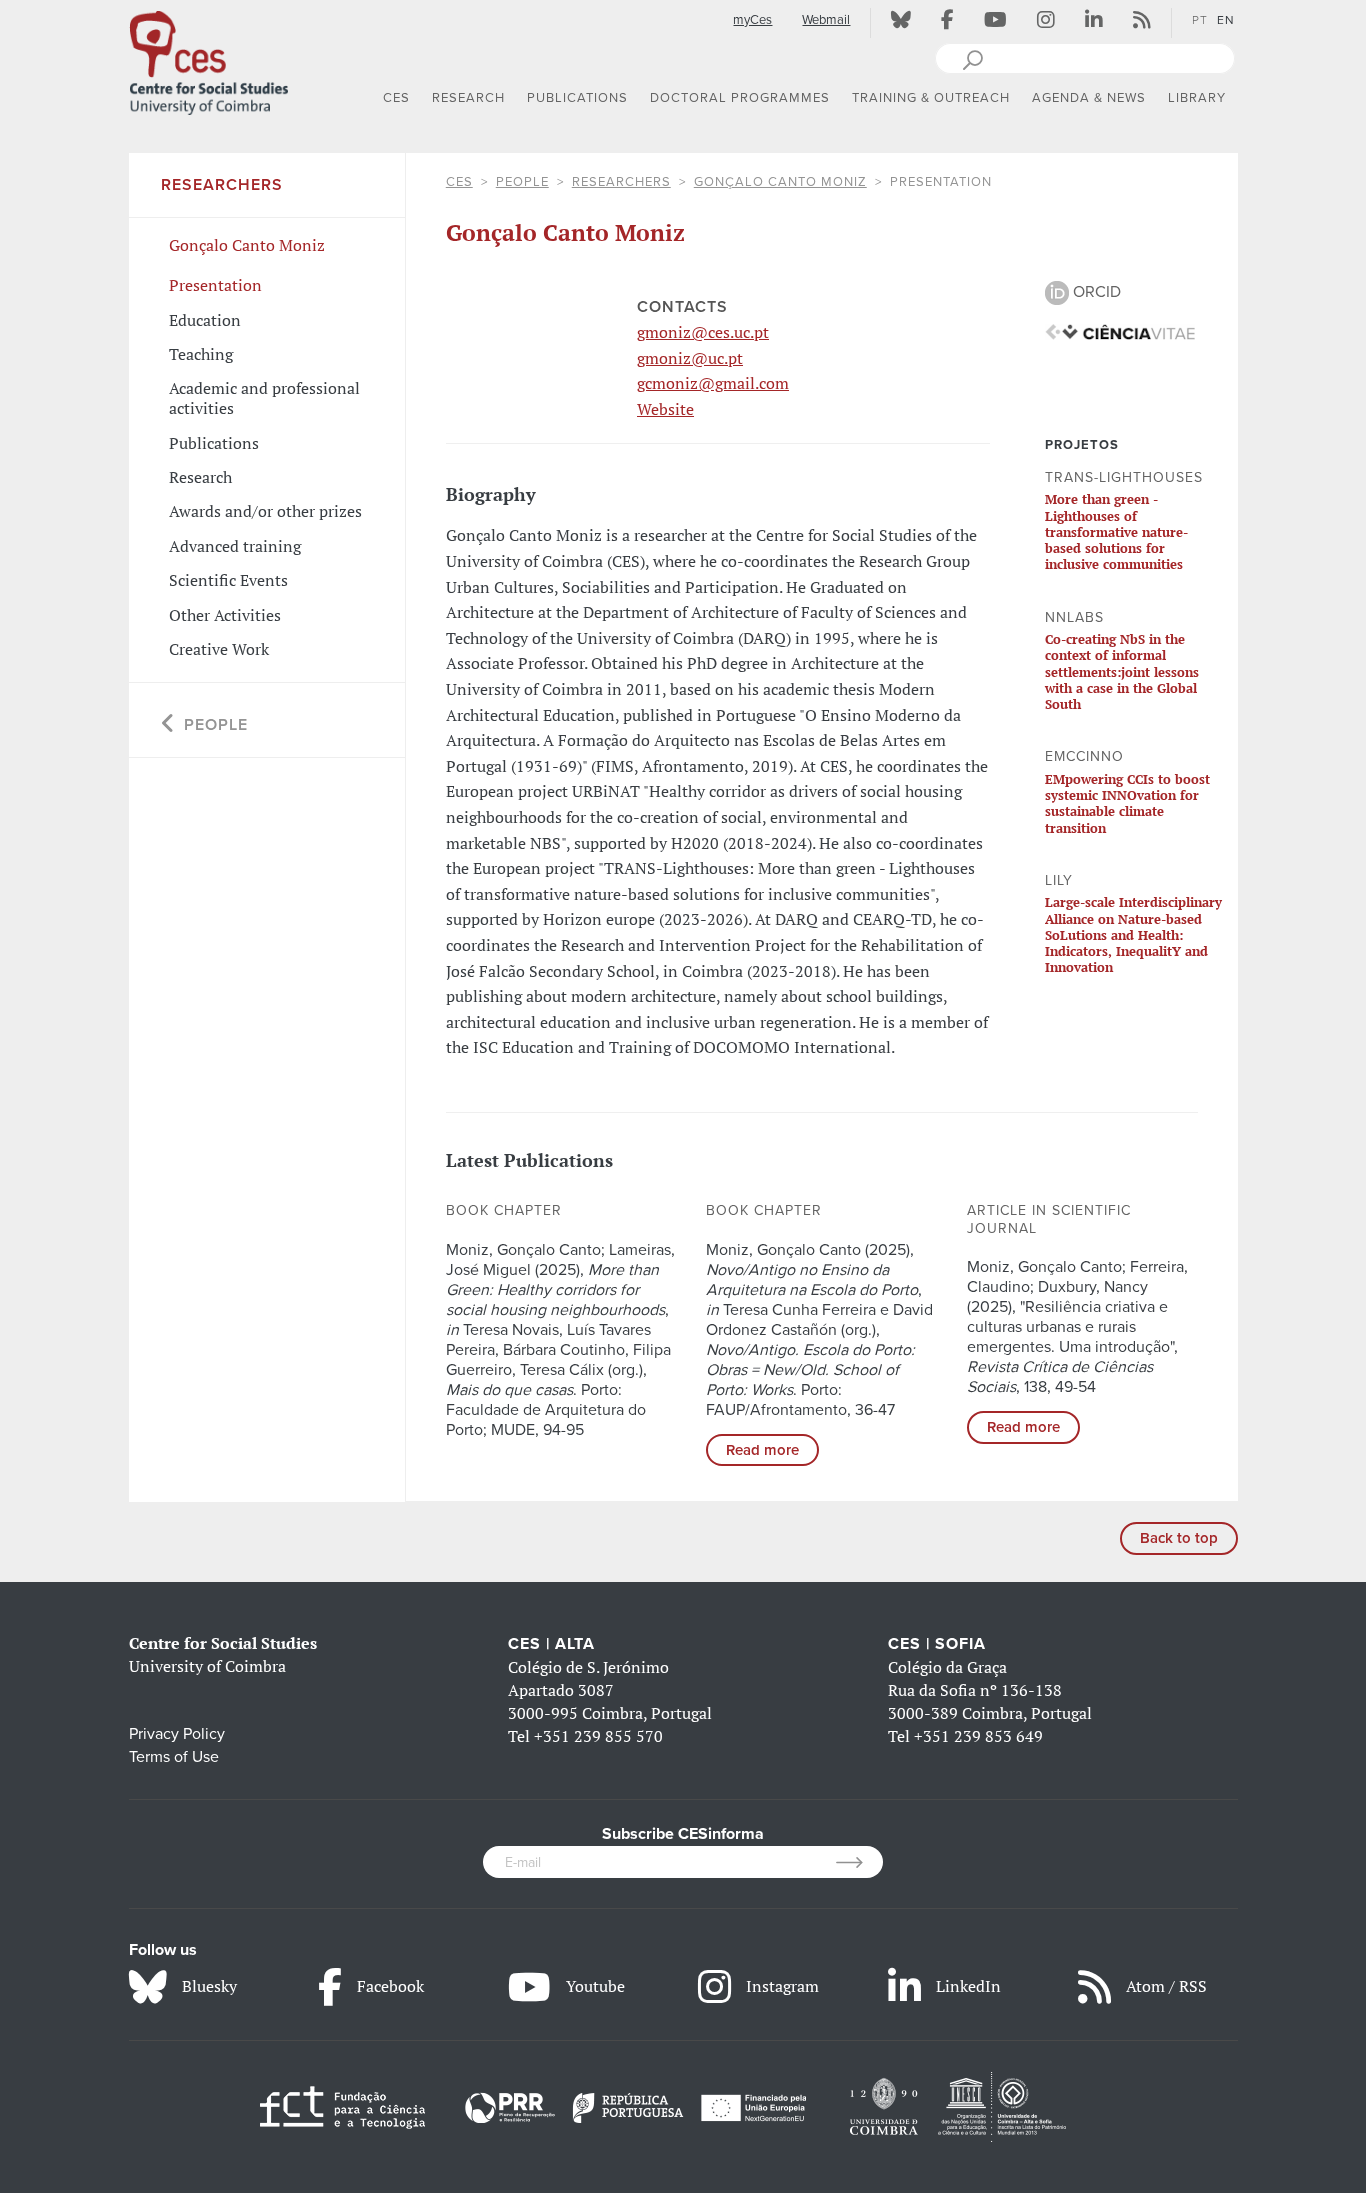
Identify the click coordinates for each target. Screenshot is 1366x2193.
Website (665, 409)
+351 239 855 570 (598, 1736)
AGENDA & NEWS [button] (1089, 98)
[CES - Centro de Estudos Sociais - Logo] (209, 59)
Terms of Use (174, 1757)
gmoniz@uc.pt (690, 358)
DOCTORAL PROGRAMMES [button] (740, 98)
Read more (762, 1450)
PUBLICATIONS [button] (577, 98)
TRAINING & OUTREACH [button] (931, 98)
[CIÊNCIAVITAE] (1120, 331)
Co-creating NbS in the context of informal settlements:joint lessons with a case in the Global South (1122, 671)
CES (459, 182)
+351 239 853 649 (978, 1736)
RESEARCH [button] (468, 98)
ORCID (1095, 292)
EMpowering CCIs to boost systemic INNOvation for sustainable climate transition (1127, 803)
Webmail (826, 20)
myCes (752, 20)
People (522, 182)
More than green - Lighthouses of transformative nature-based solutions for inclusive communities (1116, 531)
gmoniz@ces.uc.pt (703, 332)
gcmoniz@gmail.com (713, 383)
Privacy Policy (177, 1734)
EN (1226, 20)
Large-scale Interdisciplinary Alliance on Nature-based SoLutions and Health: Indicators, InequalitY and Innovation (1133, 934)
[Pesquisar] (972, 58)
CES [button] (396, 98)
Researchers (621, 182)
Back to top (1179, 1538)
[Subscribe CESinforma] (859, 1862)
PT (1200, 20)
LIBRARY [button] (1197, 98)
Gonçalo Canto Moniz (780, 182)
